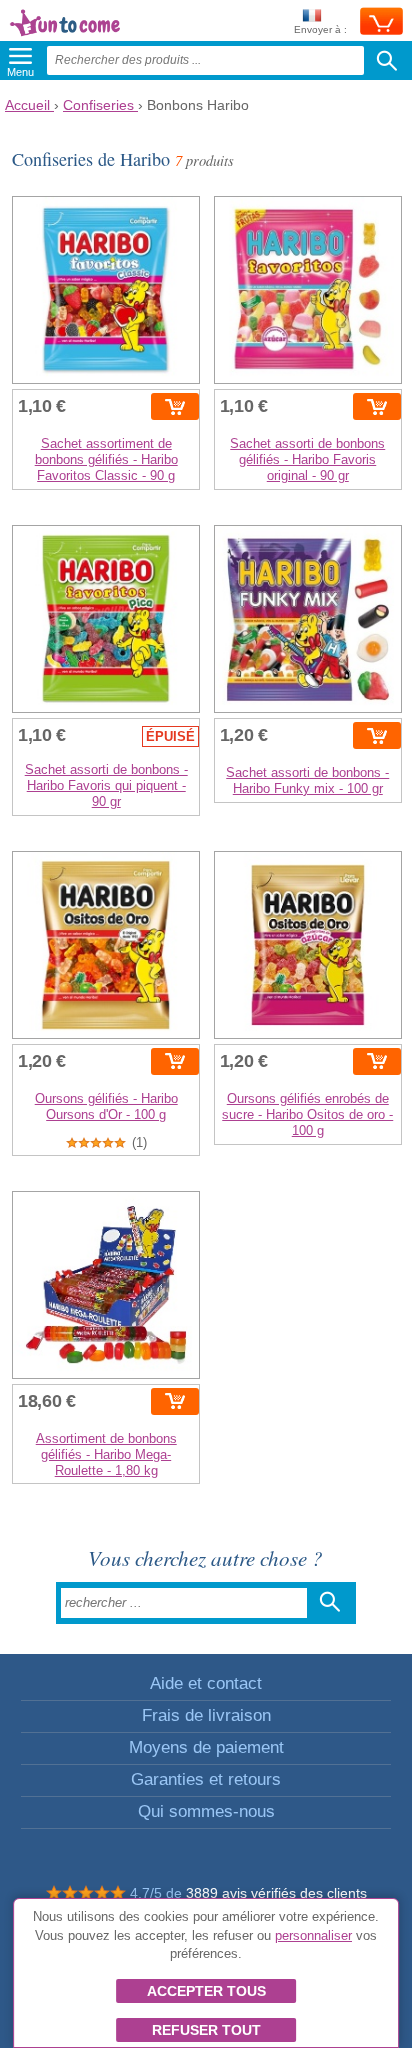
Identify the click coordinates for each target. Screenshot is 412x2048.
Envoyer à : (320, 29)
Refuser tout (206, 2030)
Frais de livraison (206, 1715)
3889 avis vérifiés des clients (276, 1893)
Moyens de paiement (206, 1747)
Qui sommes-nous (206, 1811)
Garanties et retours (206, 1779)
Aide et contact (206, 1683)
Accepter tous (206, 1991)
